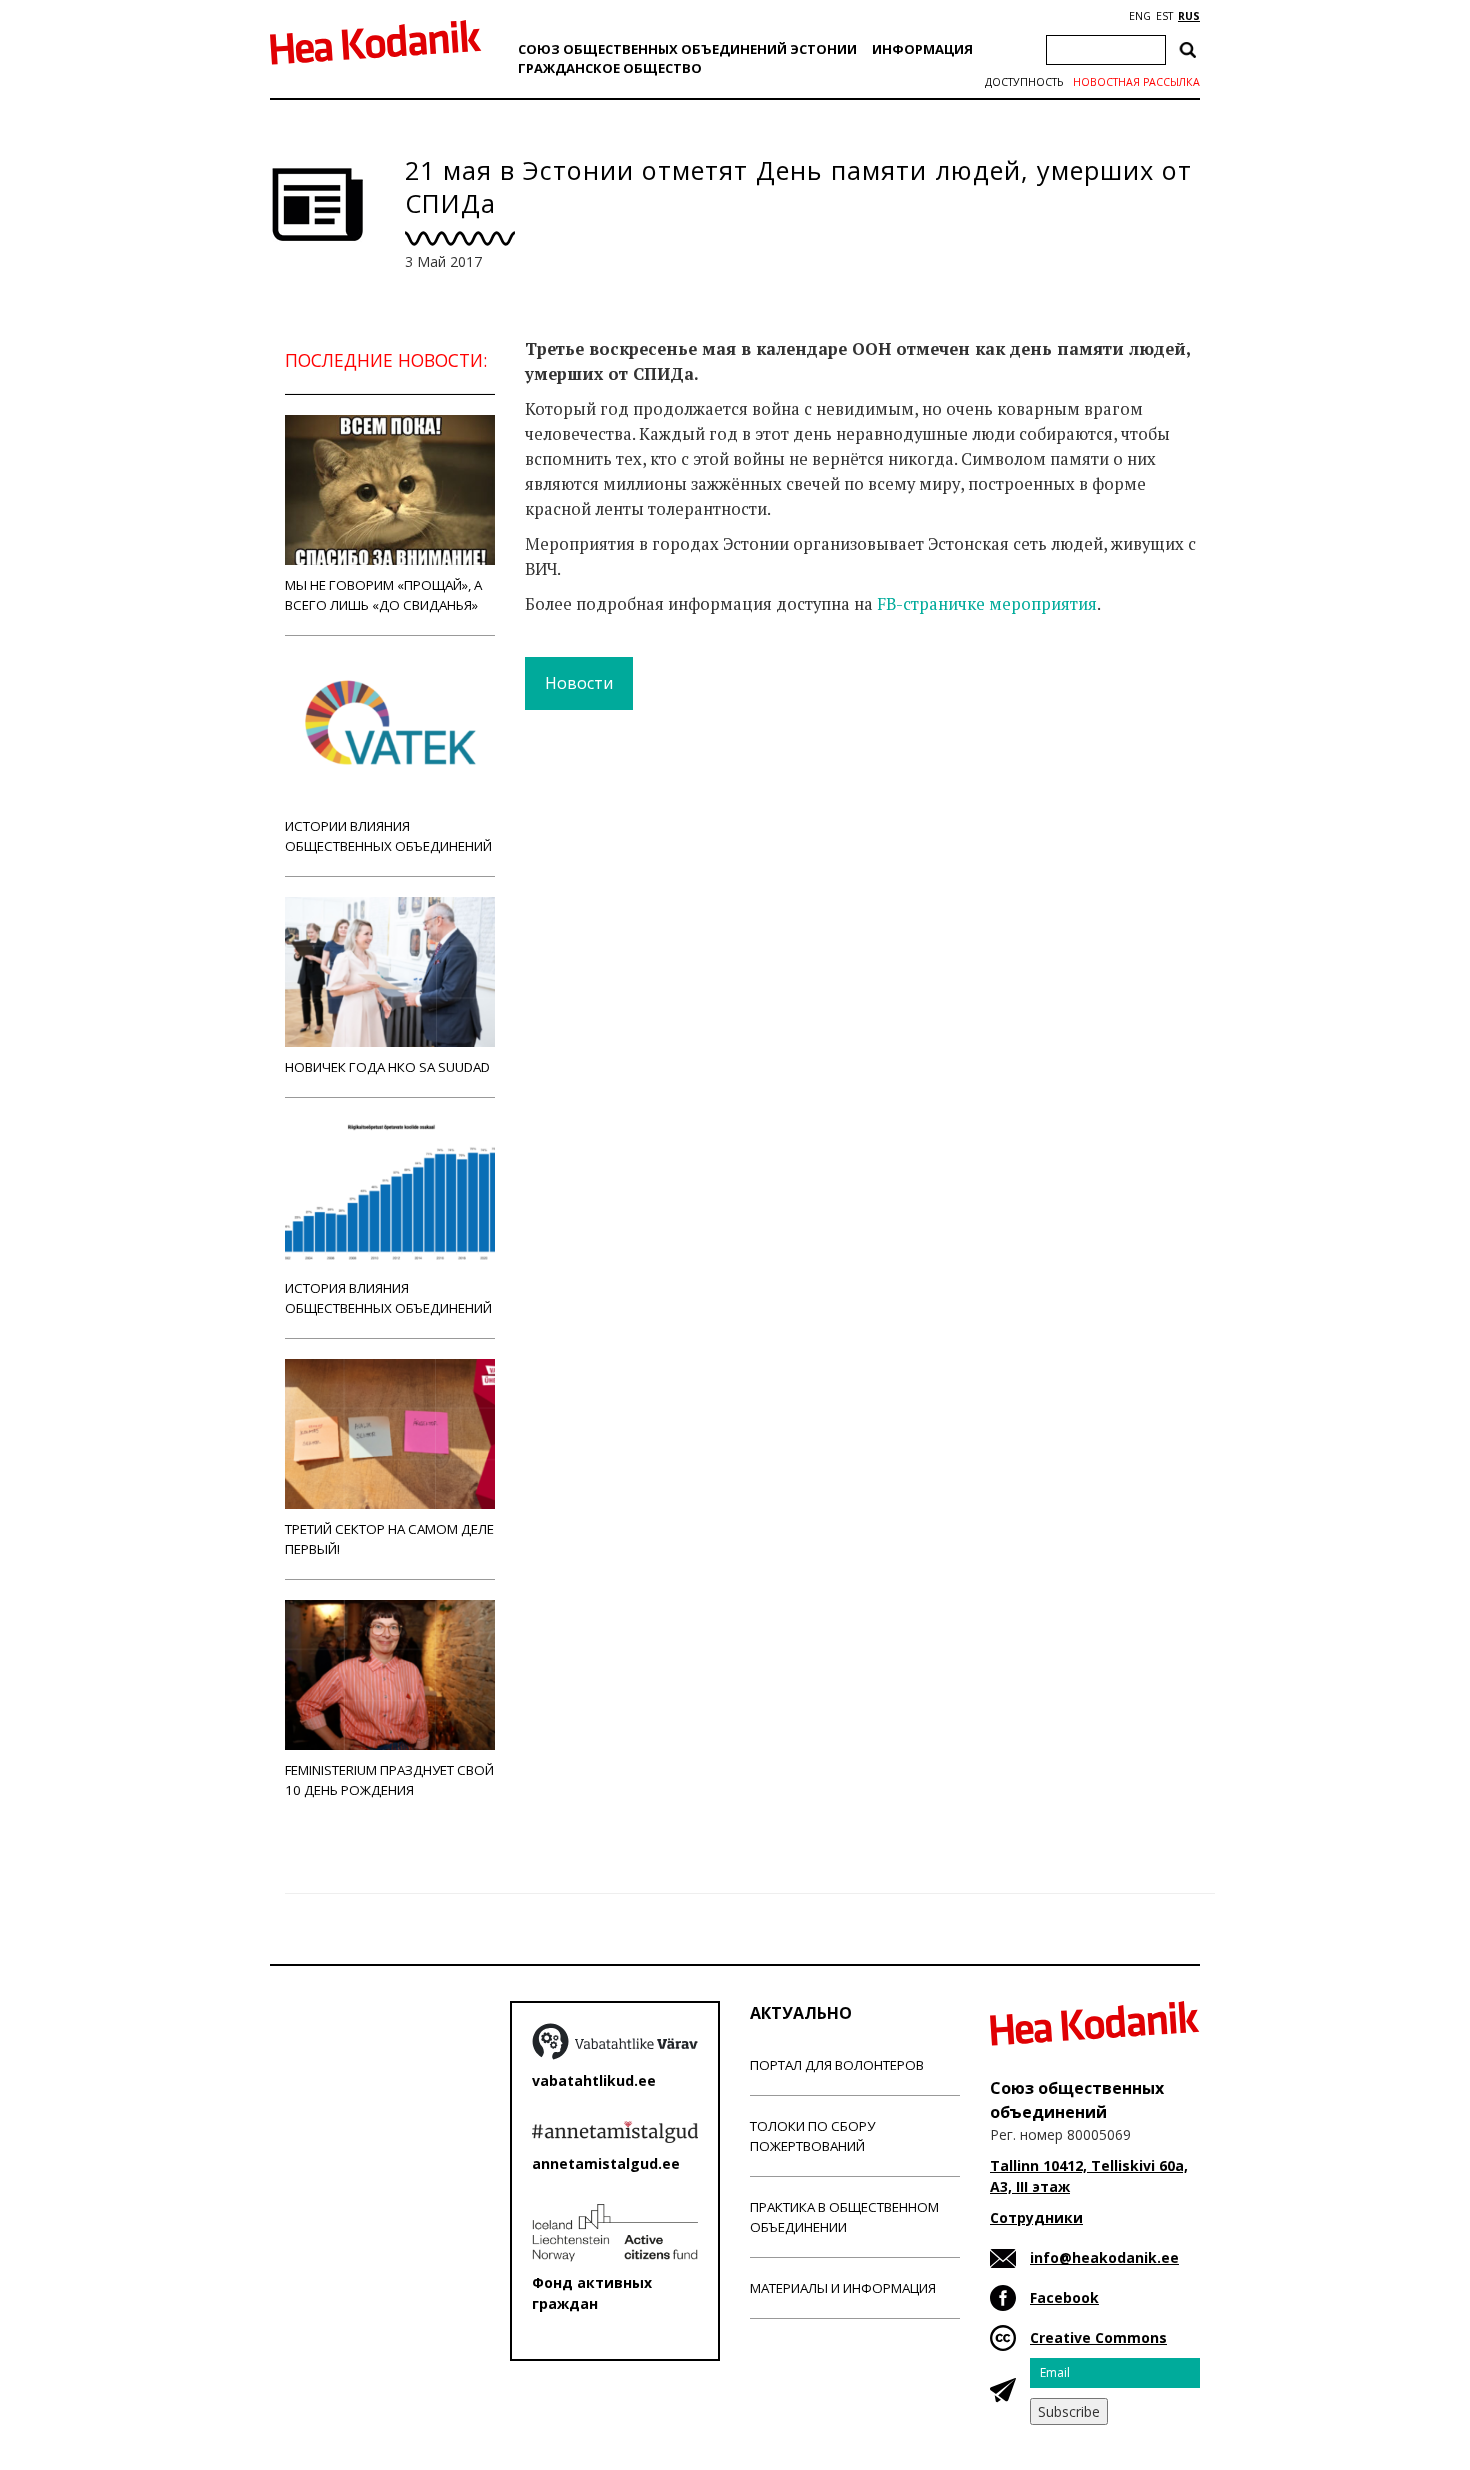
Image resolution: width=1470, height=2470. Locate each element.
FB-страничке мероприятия (987, 604)
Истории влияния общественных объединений (388, 836)
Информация (922, 49)
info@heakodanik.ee (1104, 2257)
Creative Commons (1098, 2337)
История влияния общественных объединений (388, 1298)
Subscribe (1069, 2411)
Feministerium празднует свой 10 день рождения (389, 1780)
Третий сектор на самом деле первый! (389, 1539)
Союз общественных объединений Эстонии (687, 49)
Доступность (1024, 82)
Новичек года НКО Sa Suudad (387, 1067)
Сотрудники (1036, 2217)
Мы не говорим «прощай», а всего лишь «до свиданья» (383, 595)
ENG (1140, 16)
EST (1164, 16)
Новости (579, 683)
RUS (1189, 16)
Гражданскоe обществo (610, 68)
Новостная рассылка (1136, 82)
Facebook (1064, 2297)
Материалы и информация (843, 2288)
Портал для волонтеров (837, 2065)
